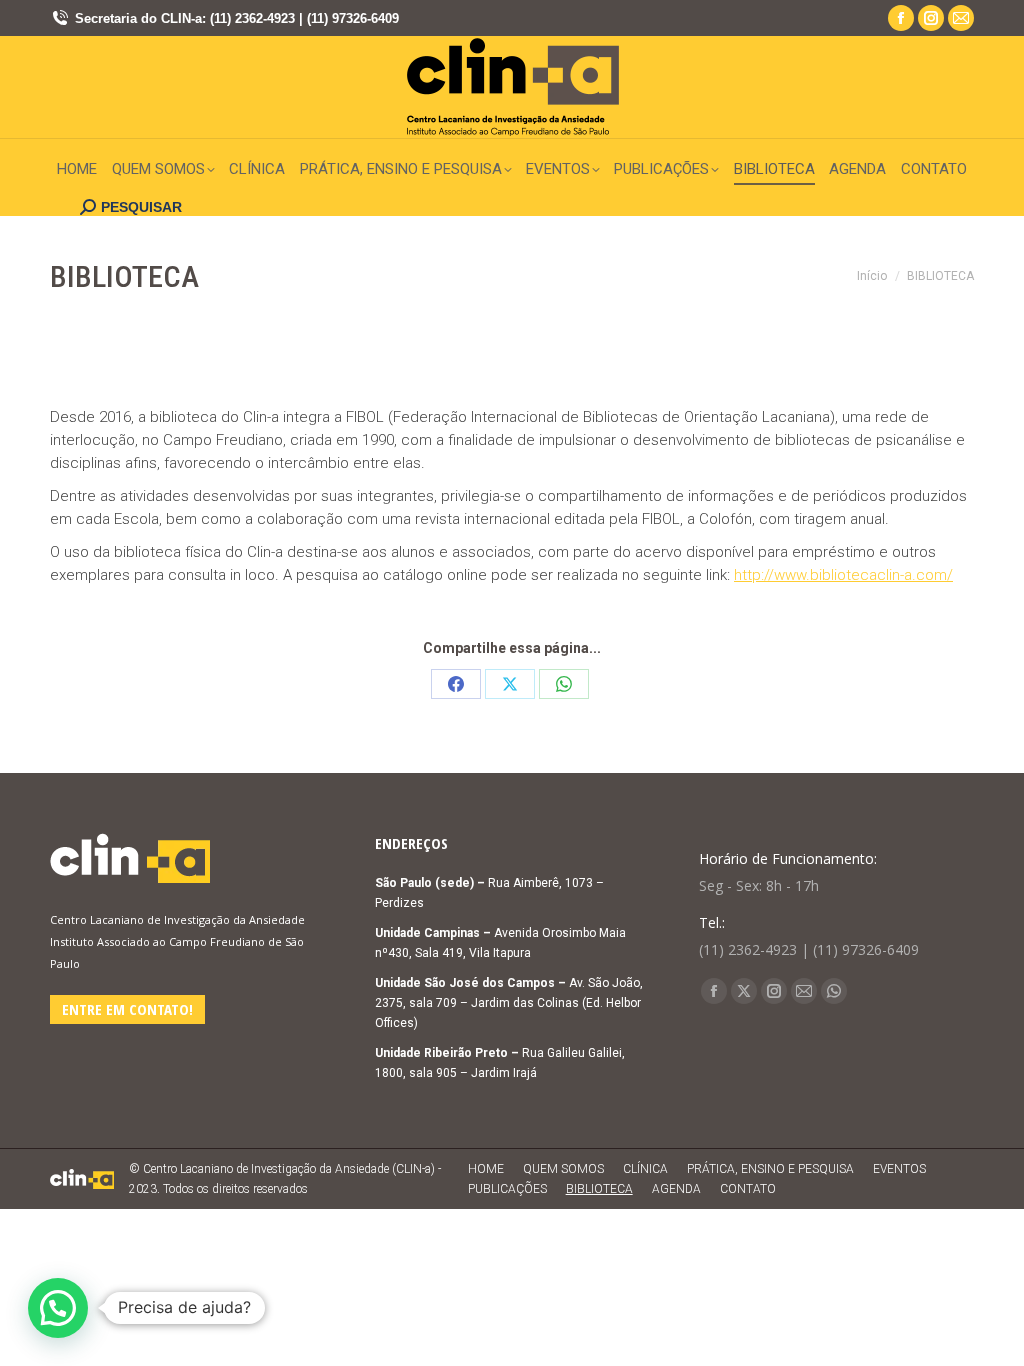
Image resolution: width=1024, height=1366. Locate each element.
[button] (58, 1308)
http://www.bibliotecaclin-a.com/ (843, 575)
